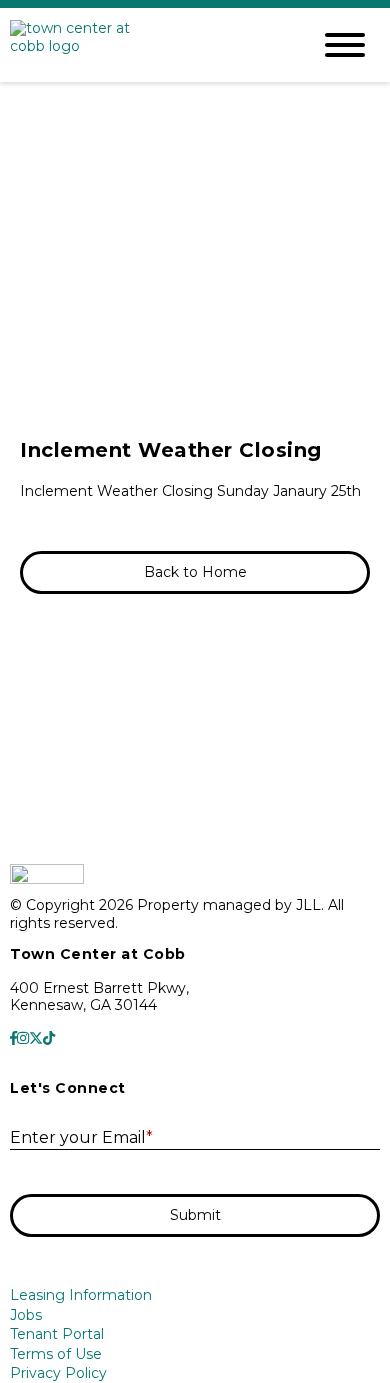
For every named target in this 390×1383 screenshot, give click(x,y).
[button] (195, 573)
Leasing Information (81, 1295)
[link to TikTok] (49, 1039)
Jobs (26, 1315)
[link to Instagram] (23, 1039)
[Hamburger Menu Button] (345, 45)
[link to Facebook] (13, 1039)
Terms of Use (56, 1354)
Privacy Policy (58, 1373)
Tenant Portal (57, 1334)
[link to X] (36, 1039)
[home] (145, 45)
